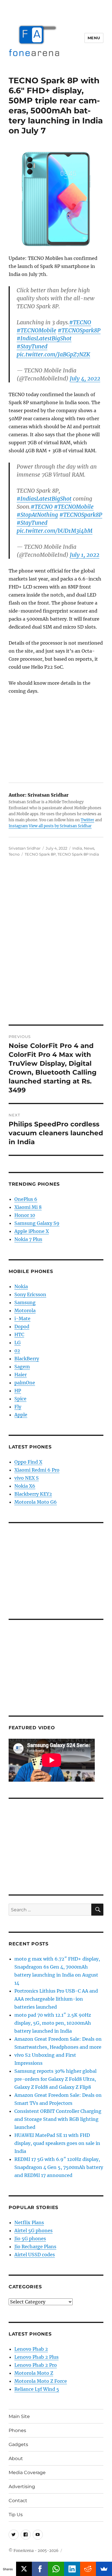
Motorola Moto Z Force (41, 2381)
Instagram (18, 826)
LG (18, 1343)
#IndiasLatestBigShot (44, 338)
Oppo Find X (28, 1462)
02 (17, 1351)
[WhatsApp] (56, 2569)
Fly (18, 1407)
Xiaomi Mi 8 (28, 1207)
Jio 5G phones (30, 2239)
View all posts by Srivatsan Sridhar (60, 826)
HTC (19, 1335)
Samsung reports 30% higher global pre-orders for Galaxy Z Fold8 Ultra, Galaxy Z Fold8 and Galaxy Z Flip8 (55, 2079)
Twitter (87, 820)
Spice (20, 1399)
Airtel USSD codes (35, 2255)
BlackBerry (27, 1359)
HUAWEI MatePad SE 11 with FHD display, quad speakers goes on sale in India (57, 2143)
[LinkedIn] (72, 2569)
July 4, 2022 (85, 378)
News (89, 848)
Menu (94, 38)
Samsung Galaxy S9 (37, 1223)
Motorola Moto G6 (36, 1502)
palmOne (25, 1383)
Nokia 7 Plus (28, 1239)
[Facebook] (40, 2569)
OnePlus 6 (26, 1199)
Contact (18, 2501)
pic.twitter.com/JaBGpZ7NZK (53, 354)
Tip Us (16, 2515)
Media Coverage (27, 2473)
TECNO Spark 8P (40, 854)
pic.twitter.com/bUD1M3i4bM (55, 531)
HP (18, 1391)
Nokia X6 (25, 1486)
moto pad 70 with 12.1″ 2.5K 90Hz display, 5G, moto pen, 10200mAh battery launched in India (53, 2023)
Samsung (25, 1302)
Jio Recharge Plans (35, 2247)
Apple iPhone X (32, 1231)
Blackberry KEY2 (33, 1494)
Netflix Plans (29, 2222)
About (16, 2458)
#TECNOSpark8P (79, 330)
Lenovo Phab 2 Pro (36, 2365)
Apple (21, 1415)
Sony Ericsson (30, 1294)
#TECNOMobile (36, 330)
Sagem (22, 1367)
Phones (17, 2430)
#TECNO (80, 322)
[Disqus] (56, 945)
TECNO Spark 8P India (78, 854)
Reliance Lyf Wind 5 (37, 2389)
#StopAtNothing (37, 515)
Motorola (25, 1310)
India (77, 848)
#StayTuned (32, 346)
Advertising (22, 2487)
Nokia (21, 1286)
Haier (21, 1375)
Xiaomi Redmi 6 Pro (37, 1470)
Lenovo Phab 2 (31, 2349)
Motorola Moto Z (34, 2373)
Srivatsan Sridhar (25, 848)
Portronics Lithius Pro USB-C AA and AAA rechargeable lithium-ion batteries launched (56, 1999)
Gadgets (18, 2444)
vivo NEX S (27, 1478)
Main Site (19, 2416)
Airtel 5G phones (33, 2230)
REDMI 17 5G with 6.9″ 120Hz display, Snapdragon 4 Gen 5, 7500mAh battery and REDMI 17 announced (59, 2167)
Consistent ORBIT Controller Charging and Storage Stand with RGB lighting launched (58, 2119)
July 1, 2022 (85, 555)
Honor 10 (25, 1215)
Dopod (22, 1327)
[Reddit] (88, 2569)
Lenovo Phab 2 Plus (36, 2357)
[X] (24, 2569)
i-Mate (22, 1318)
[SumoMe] (104, 2569)
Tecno (14, 854)
